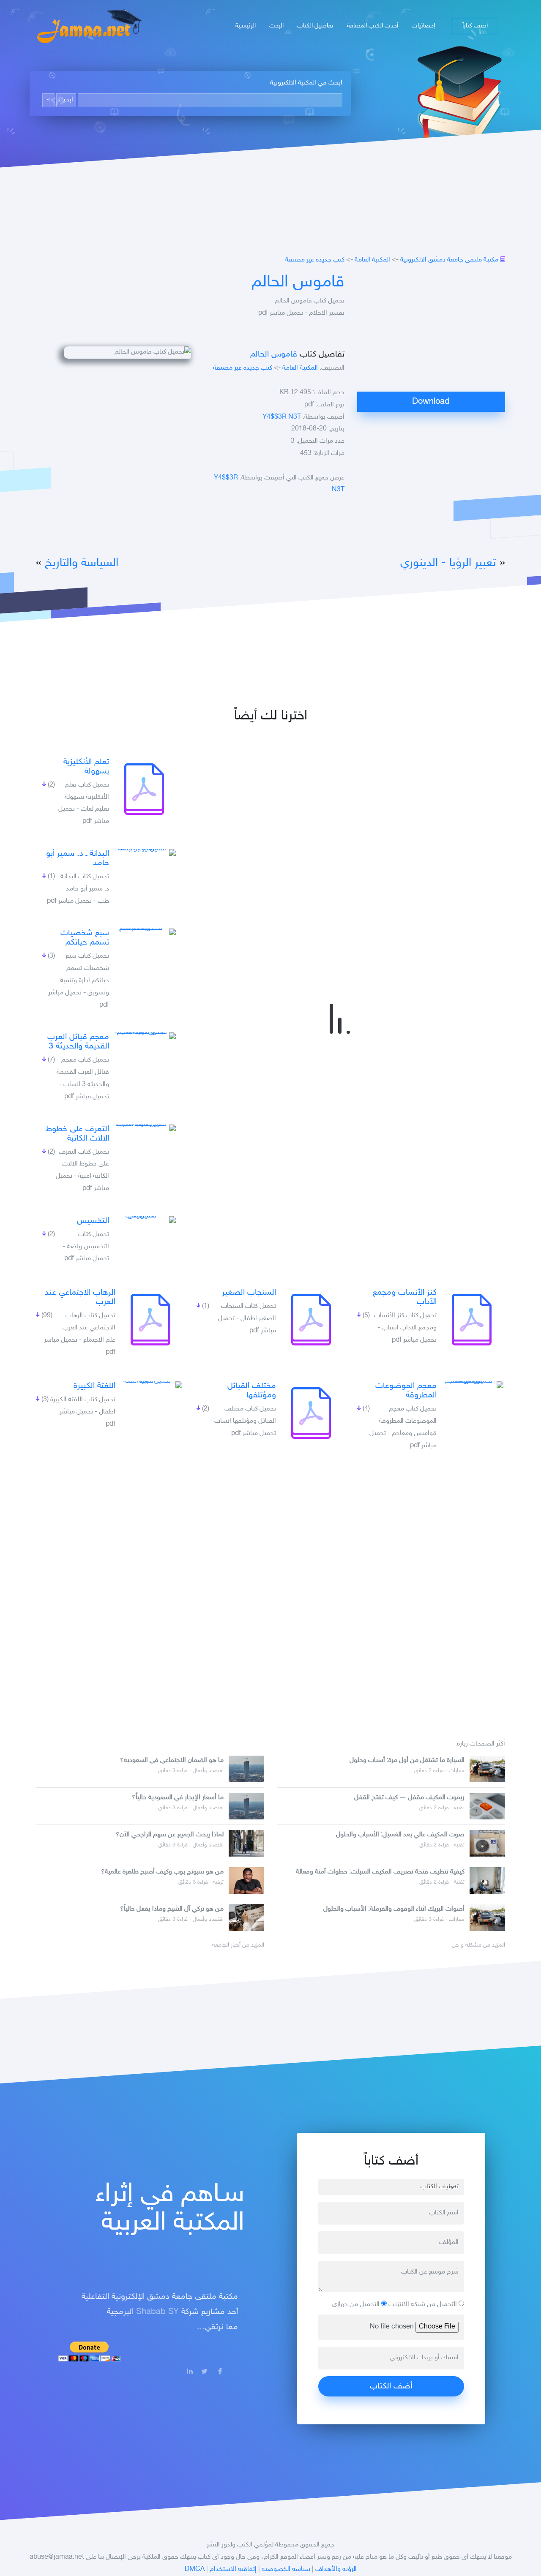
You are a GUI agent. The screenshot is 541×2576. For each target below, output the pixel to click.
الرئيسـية (246, 26)
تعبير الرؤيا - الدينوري (448, 563)
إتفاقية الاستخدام (233, 2569)
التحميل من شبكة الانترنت (424, 2305)
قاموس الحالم (298, 283)
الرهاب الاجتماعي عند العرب (80, 1297)
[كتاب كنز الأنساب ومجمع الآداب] (472, 1320)
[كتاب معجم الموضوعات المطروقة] (472, 1385)
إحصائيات (423, 26)
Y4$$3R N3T (282, 417)
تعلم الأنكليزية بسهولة (86, 767)
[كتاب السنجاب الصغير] (311, 1320)
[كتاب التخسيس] (144, 1220)
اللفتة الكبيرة (94, 1386)
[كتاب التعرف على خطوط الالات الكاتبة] (144, 1128)
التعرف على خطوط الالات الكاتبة (77, 1134)
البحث (276, 26)
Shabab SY (157, 2312)
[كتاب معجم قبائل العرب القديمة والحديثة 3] (144, 1036)
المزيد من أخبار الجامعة (238, 1945)
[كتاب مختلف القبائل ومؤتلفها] (311, 1413)
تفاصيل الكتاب (315, 26)
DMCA (195, 2569)
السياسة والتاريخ (82, 563)
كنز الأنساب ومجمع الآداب (405, 1297)
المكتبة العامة (372, 260)
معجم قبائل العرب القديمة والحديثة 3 (78, 1042)
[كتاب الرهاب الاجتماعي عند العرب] (150, 1320)
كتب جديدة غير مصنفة (315, 260)
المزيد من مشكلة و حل (478, 1945)
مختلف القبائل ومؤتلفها (252, 1391)
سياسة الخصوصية (286, 2569)
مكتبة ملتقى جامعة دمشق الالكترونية (449, 260)
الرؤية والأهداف (336, 2569)
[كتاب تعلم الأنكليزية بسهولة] (144, 789)
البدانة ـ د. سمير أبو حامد (78, 858)
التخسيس (93, 1221)
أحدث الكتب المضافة (373, 26)
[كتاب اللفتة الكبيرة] (150, 1385)
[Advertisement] (431, 332)
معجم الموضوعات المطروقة (406, 1391)
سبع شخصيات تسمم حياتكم (85, 938)
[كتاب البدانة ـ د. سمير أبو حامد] (144, 852)
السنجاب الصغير (249, 1293)
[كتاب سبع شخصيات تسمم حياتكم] (144, 932)
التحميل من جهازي (357, 2305)
